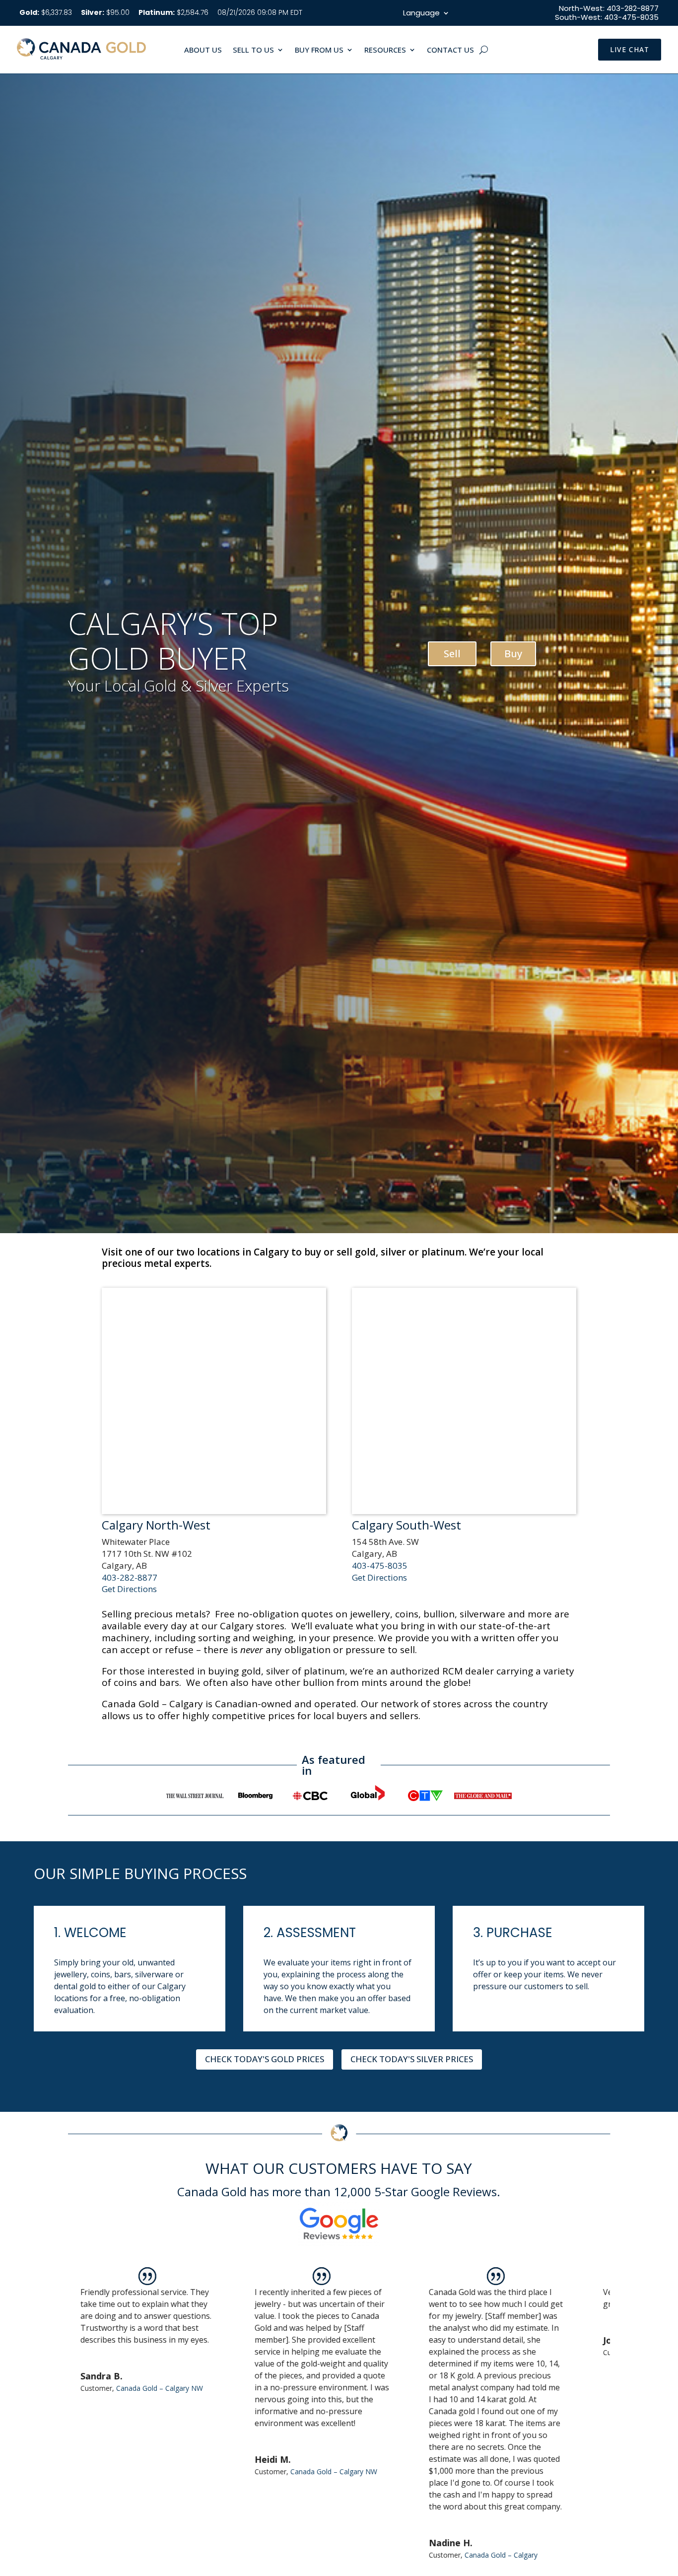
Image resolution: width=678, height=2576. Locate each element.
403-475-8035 (380, 1566)
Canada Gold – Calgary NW (177, 2472)
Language (421, 14)
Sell (452, 654)
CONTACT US (450, 50)
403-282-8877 (130, 1577)
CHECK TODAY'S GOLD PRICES (265, 2059)
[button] (600, 2421)
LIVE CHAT (630, 49)
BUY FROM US (319, 50)
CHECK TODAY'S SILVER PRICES (412, 2059)
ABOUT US (203, 50)
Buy (513, 654)
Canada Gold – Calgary (344, 2555)
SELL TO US (253, 50)
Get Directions (129, 1589)
